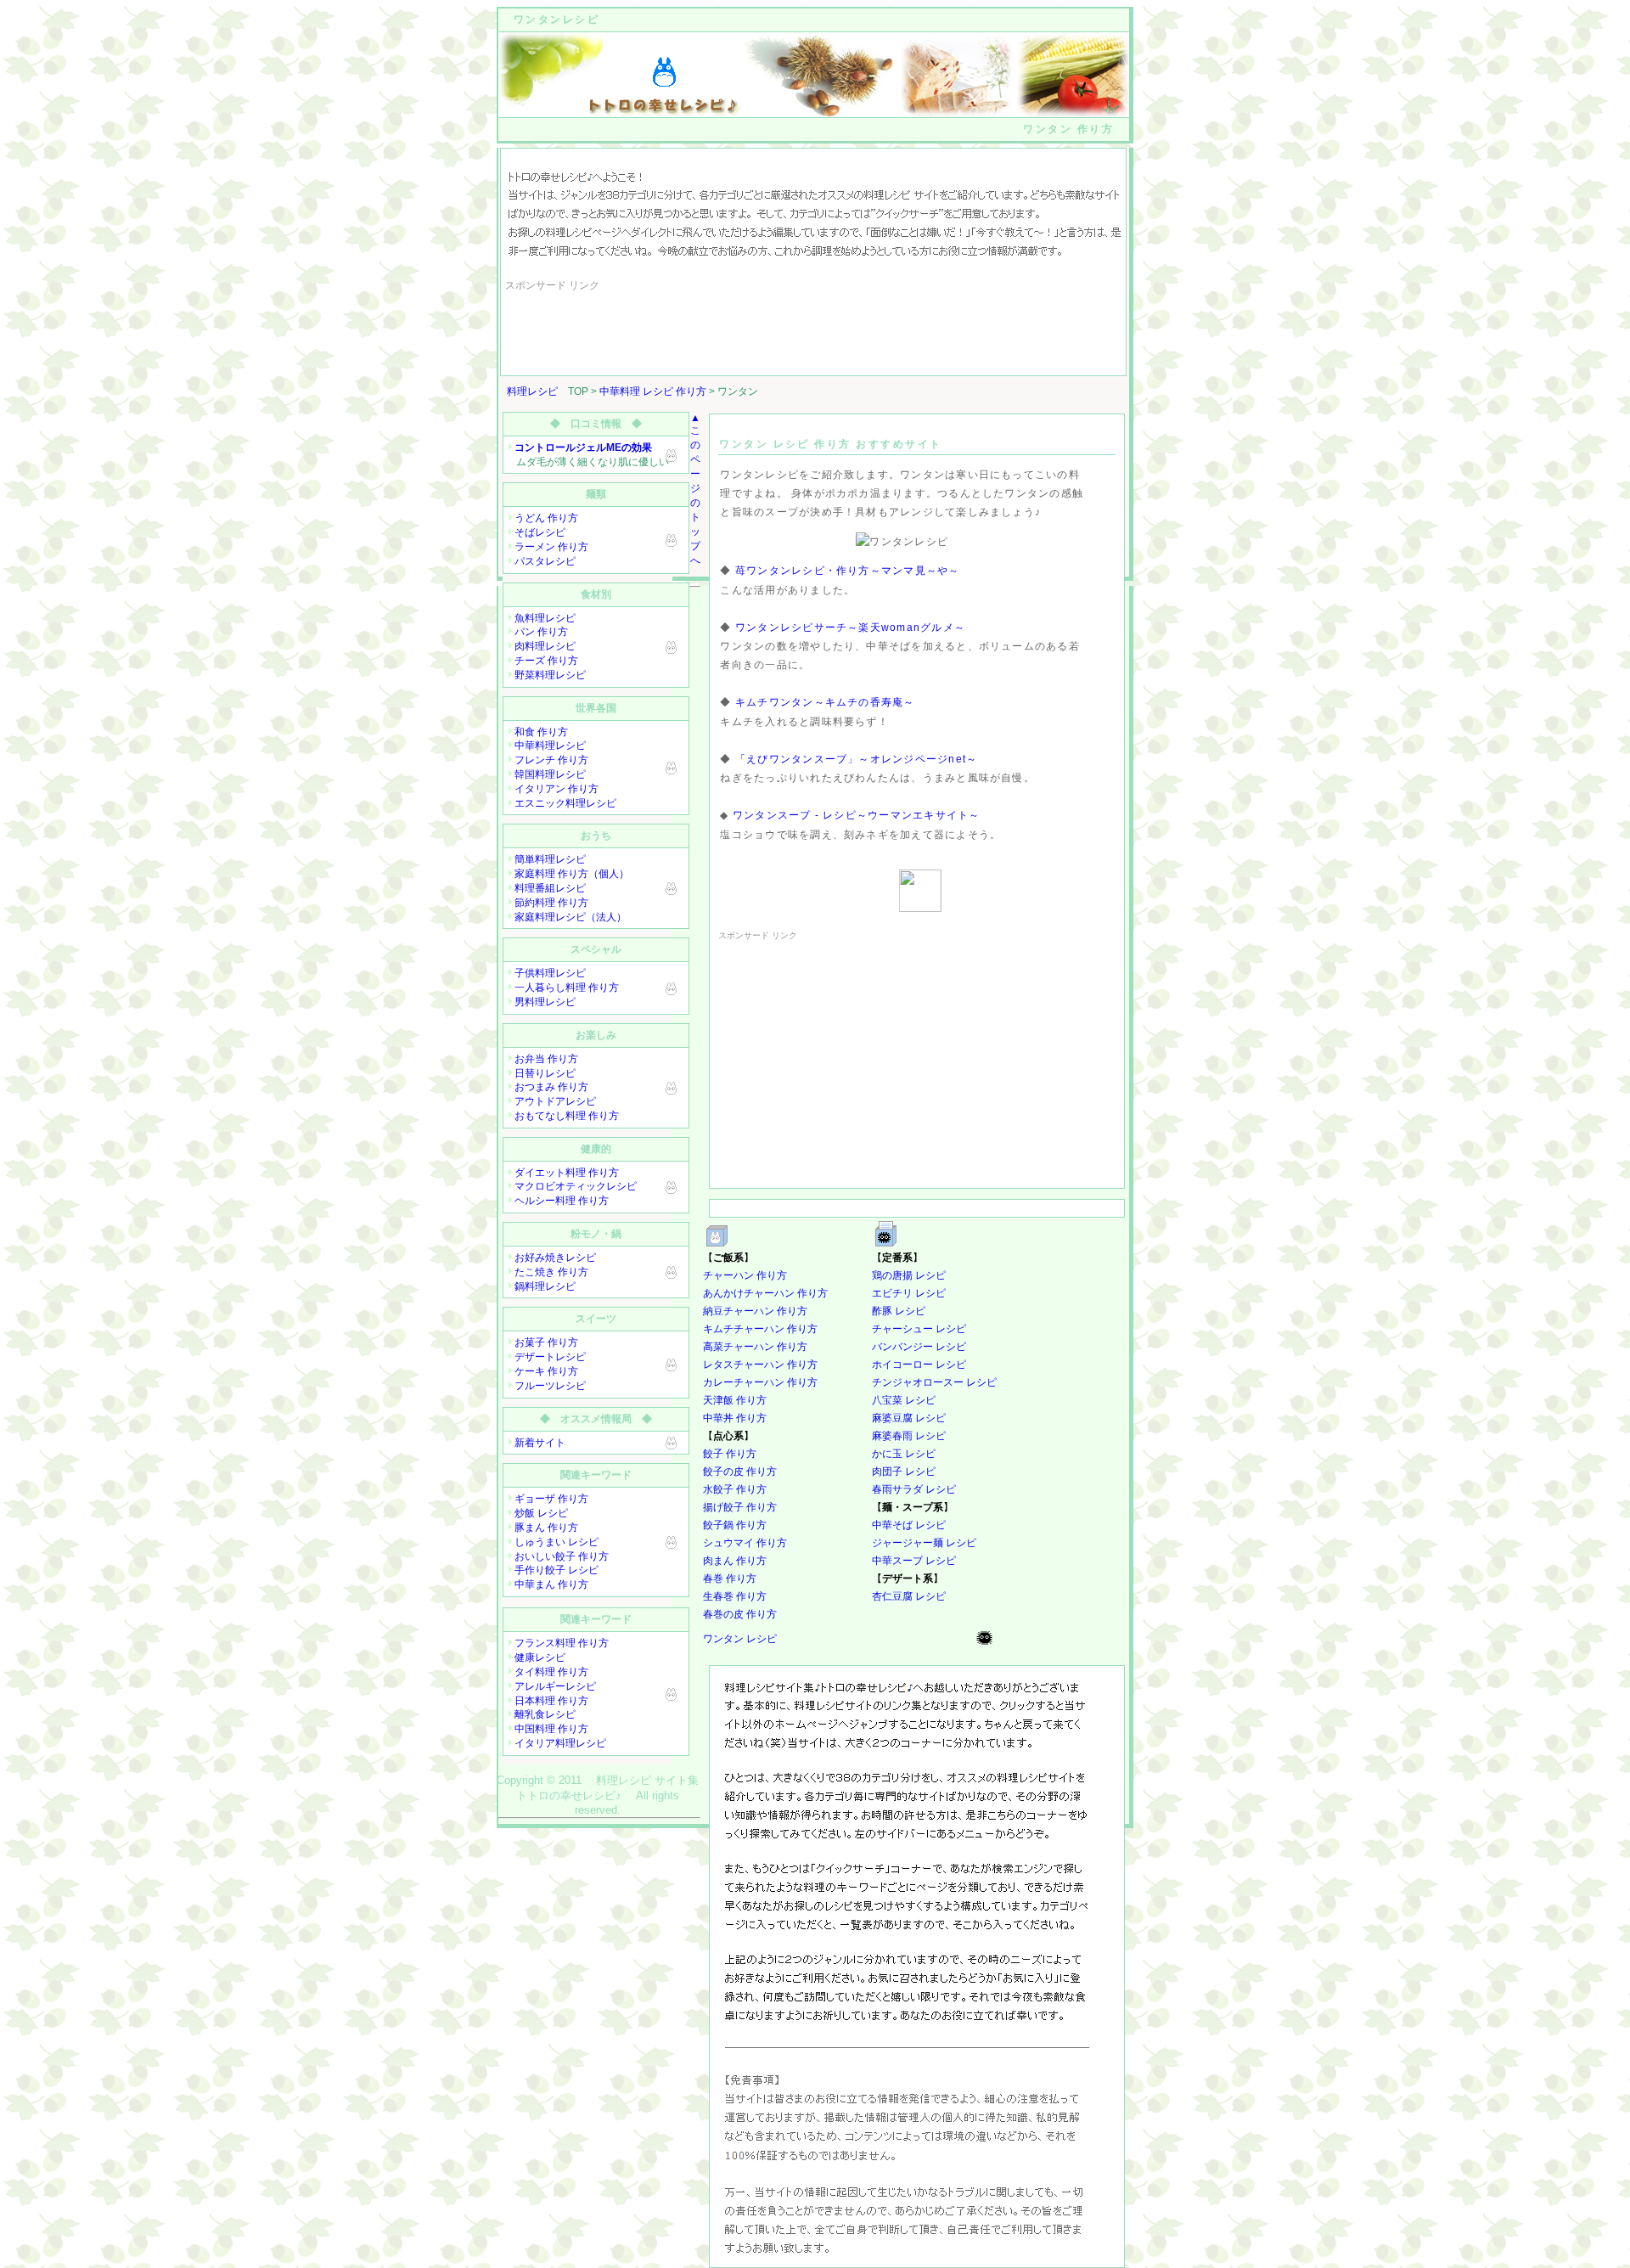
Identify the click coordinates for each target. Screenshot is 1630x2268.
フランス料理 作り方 (562, 1643)
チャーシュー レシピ (919, 1329)
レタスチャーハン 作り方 (760, 1365)
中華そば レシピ (909, 1525)
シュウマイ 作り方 (745, 1543)
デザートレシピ (550, 1357)
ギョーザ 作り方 (551, 1499)
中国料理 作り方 (551, 1729)
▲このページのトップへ (695, 489)
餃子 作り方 (730, 1454)
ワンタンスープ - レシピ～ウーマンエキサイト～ (857, 815)
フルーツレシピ (550, 1386)
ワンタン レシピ (740, 1639)
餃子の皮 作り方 (740, 1472)
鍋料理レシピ (545, 1286)
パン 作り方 (541, 632)
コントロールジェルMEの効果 (583, 447)
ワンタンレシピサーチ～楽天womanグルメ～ (850, 627)
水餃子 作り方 (735, 1489)
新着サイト (540, 1443)
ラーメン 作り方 (551, 547)
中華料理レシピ (550, 746)
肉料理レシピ (545, 646)
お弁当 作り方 (546, 1059)
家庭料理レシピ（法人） (570, 917)
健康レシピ (540, 1657)
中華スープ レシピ (914, 1561)
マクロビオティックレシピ (576, 1186)
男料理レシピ (545, 1002)
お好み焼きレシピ (555, 1258)
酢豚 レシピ (899, 1311)
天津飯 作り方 (735, 1400)
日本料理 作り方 (551, 1701)
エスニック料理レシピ (565, 803)
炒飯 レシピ (541, 1513)
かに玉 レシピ (904, 1454)
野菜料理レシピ (550, 675)
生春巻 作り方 (735, 1596)
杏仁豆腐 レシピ (909, 1596)
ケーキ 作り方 (546, 1371)
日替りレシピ (545, 1073)
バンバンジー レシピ (919, 1347)
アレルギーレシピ (555, 1686)
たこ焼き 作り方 (551, 1272)
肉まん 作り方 (735, 1561)
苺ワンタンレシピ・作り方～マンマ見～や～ (848, 571)
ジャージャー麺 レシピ (924, 1543)
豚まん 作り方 (546, 1528)
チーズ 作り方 (546, 661)
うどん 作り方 (546, 518)
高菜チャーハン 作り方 (755, 1347)
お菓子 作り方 (546, 1342)
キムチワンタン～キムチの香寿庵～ (825, 702)
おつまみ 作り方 (551, 1087)
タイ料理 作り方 (551, 1672)
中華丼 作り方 (735, 1418)
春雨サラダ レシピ (914, 1489)
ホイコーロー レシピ (919, 1365)
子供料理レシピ (550, 973)
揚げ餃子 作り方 (740, 1507)
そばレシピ (540, 532)
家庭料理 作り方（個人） (572, 874)
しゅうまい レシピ (556, 1542)
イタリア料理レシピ (560, 1743)
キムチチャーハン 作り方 (760, 1329)
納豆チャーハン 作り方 (755, 1311)
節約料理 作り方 (551, 903)
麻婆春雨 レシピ (909, 1436)
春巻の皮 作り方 (740, 1614)
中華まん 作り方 (551, 1584)
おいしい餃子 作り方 (562, 1556)
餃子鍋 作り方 (735, 1525)
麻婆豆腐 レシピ (909, 1418)
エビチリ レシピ (909, 1293)
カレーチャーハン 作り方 (760, 1382)
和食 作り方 (541, 732)
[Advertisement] (814, 333)
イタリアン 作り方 (556, 789)
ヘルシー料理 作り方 (562, 1201)
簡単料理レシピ (550, 859)
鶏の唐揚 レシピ (909, 1275)
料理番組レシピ (550, 888)
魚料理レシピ (545, 618)
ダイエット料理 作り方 (567, 1173)
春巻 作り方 (730, 1579)
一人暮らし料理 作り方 (567, 988)
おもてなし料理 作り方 (567, 1116)
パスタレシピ (545, 561)
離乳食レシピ (545, 1714)
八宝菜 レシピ (904, 1400)
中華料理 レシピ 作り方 (653, 391)
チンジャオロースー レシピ (934, 1382)
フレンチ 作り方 (551, 760)
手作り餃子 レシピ (556, 1570)
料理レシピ (532, 391)
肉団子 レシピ (904, 1472)
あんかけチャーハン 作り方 (765, 1293)
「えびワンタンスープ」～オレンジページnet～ (856, 759)
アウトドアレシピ (555, 1101)
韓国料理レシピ (550, 774)
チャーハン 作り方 (745, 1275)
